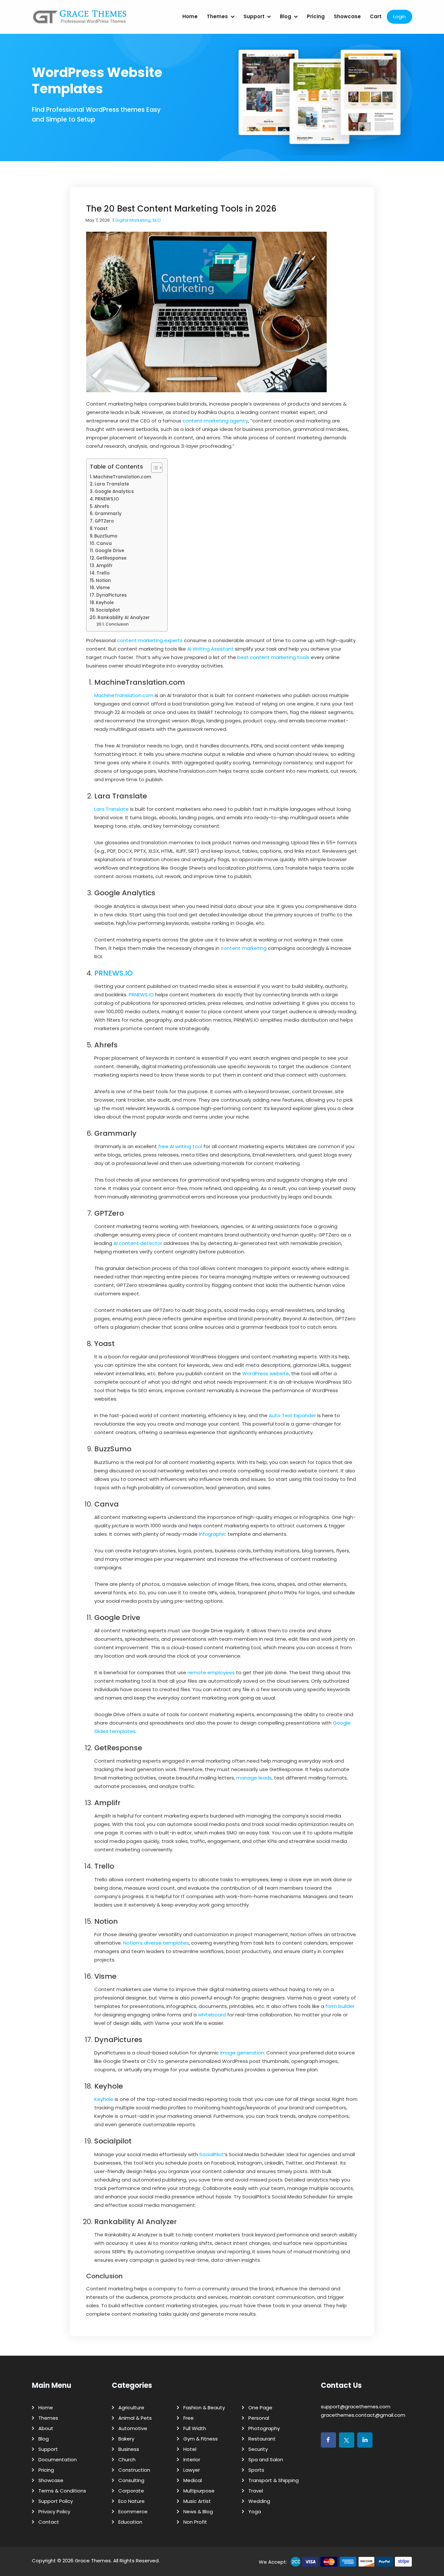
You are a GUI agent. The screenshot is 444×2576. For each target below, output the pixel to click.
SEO (157, 220)
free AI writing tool (180, 1146)
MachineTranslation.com (122, 477)
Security (258, 2449)
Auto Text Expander (292, 1415)
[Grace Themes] (80, 19)
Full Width (195, 2428)
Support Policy (56, 2501)
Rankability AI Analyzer (124, 618)
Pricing (316, 16)
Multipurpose (199, 2491)
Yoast (101, 529)
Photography (264, 2428)
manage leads (254, 1778)
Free (189, 2418)
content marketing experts (150, 640)
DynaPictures (111, 595)
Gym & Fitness (201, 2439)
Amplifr (104, 566)
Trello (103, 573)
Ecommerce (133, 2511)
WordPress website (266, 1373)
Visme (103, 588)
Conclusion (117, 624)
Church (127, 2459)
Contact (49, 2522)
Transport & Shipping (274, 2480)
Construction (134, 2470)
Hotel (190, 2449)
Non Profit (195, 2522)
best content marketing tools (273, 657)
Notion (103, 581)
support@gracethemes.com (356, 2407)
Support (254, 16)
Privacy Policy (54, 2511)
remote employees (211, 1672)
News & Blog (198, 2511)
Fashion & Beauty (204, 2408)
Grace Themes (93, 2561)
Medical (193, 2480)
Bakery (126, 2439)
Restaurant (262, 2439)
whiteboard (212, 2015)
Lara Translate (112, 484)
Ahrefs (102, 506)
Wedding (259, 2501)
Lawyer (192, 2470)
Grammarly (108, 514)
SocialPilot (212, 2154)
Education (130, 2522)
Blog (286, 16)
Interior (192, 2459)
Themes (217, 16)
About (46, 2428)
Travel (256, 2491)
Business (129, 2449)
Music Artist (197, 2501)
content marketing (244, 948)
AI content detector (138, 1243)
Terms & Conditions (62, 2491)
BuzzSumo (106, 536)
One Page (260, 2408)
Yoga (255, 2511)
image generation (242, 2053)
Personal (259, 2418)
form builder (340, 2006)
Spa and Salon (266, 2459)
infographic (213, 1534)
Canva (104, 544)
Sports (256, 2470)
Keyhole (105, 603)
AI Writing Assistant (210, 649)
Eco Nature (131, 2501)
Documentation (58, 2459)
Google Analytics (114, 492)
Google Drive (110, 551)
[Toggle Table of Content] (154, 468)
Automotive (133, 2428)
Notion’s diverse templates (156, 1943)
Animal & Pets (135, 2418)
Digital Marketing (133, 220)
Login (399, 16)
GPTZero (104, 521)
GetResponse (111, 558)
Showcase (347, 16)
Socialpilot (108, 610)
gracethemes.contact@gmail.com (363, 2415)
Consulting (131, 2480)
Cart (376, 16)
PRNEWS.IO (107, 499)
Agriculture (131, 2408)
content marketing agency (215, 421)
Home (190, 16)
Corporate (131, 2491)
